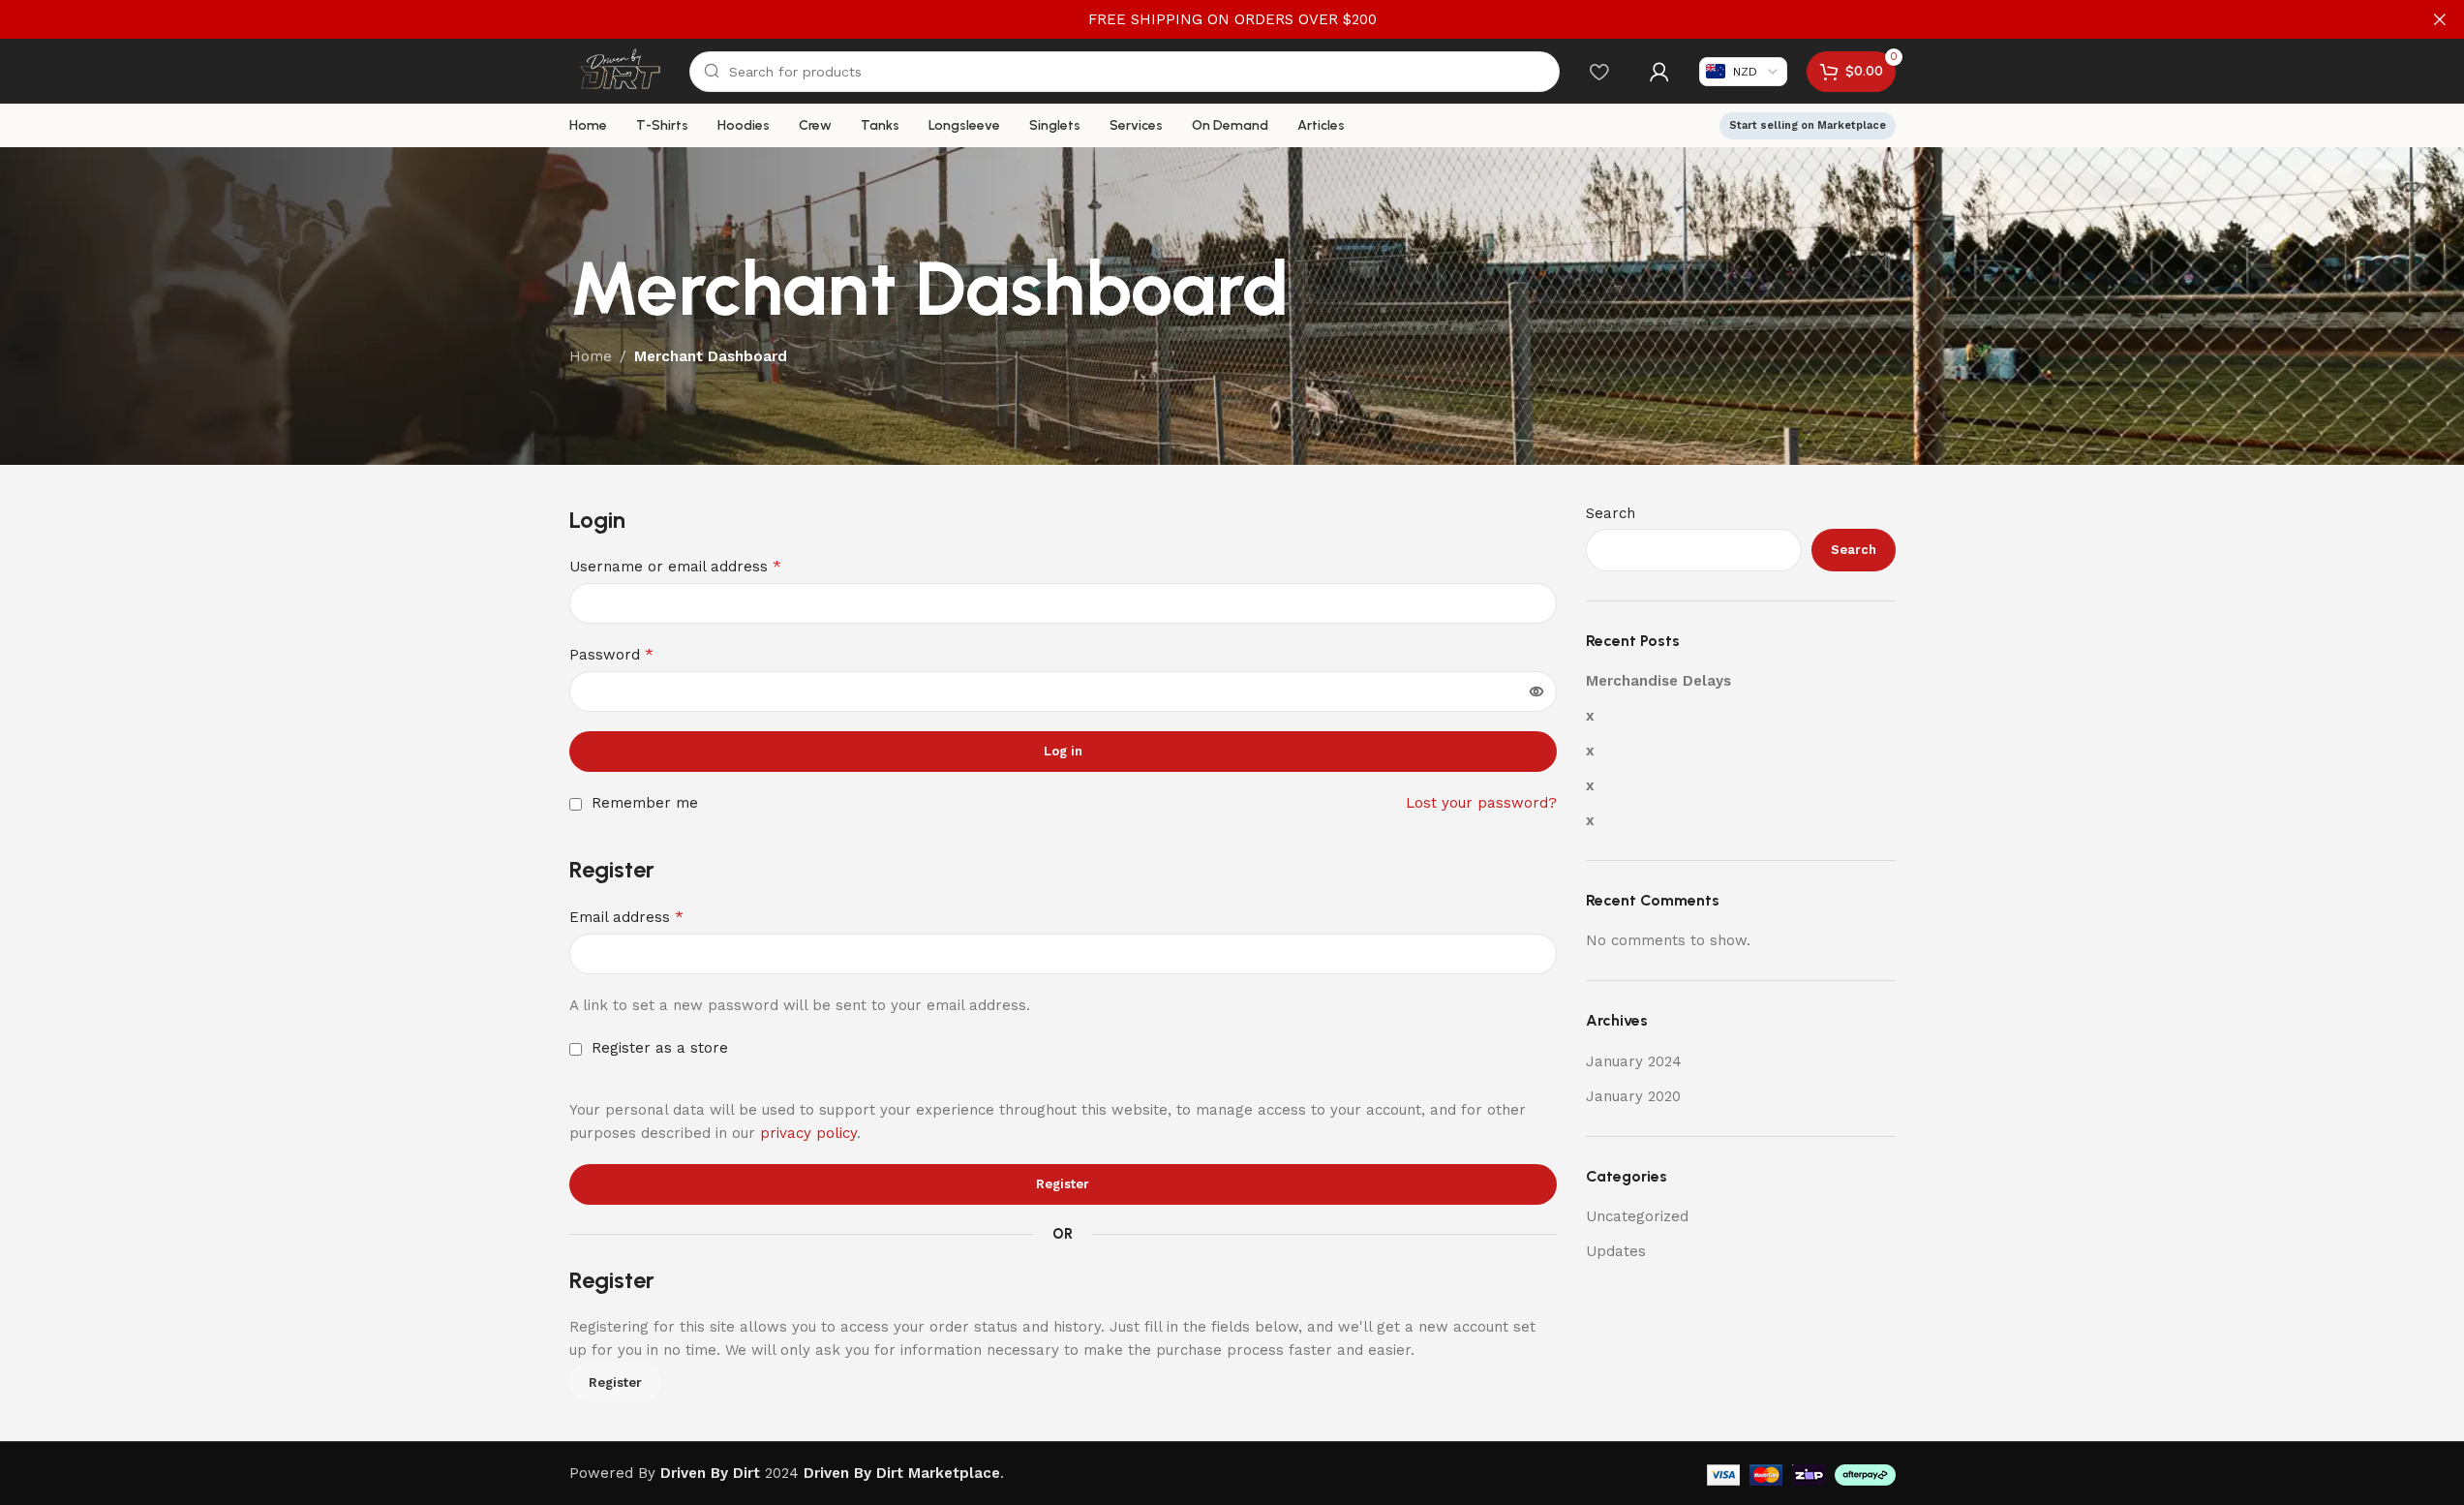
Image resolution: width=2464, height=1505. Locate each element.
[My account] (1659, 72)
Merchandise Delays (1658, 681)
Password (611, 654)
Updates (1616, 1251)
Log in (1063, 751)
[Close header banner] (2440, 19)
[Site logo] (620, 70)
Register (1063, 1184)
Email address (626, 917)
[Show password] (1536, 691)
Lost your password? (1481, 803)
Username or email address (675, 566)
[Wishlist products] (1599, 72)
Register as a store (657, 1048)
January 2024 (1634, 1061)
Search (1611, 513)
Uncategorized (1637, 1216)
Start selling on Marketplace (1808, 125)
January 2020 (1633, 1096)
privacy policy (808, 1133)
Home (591, 356)
